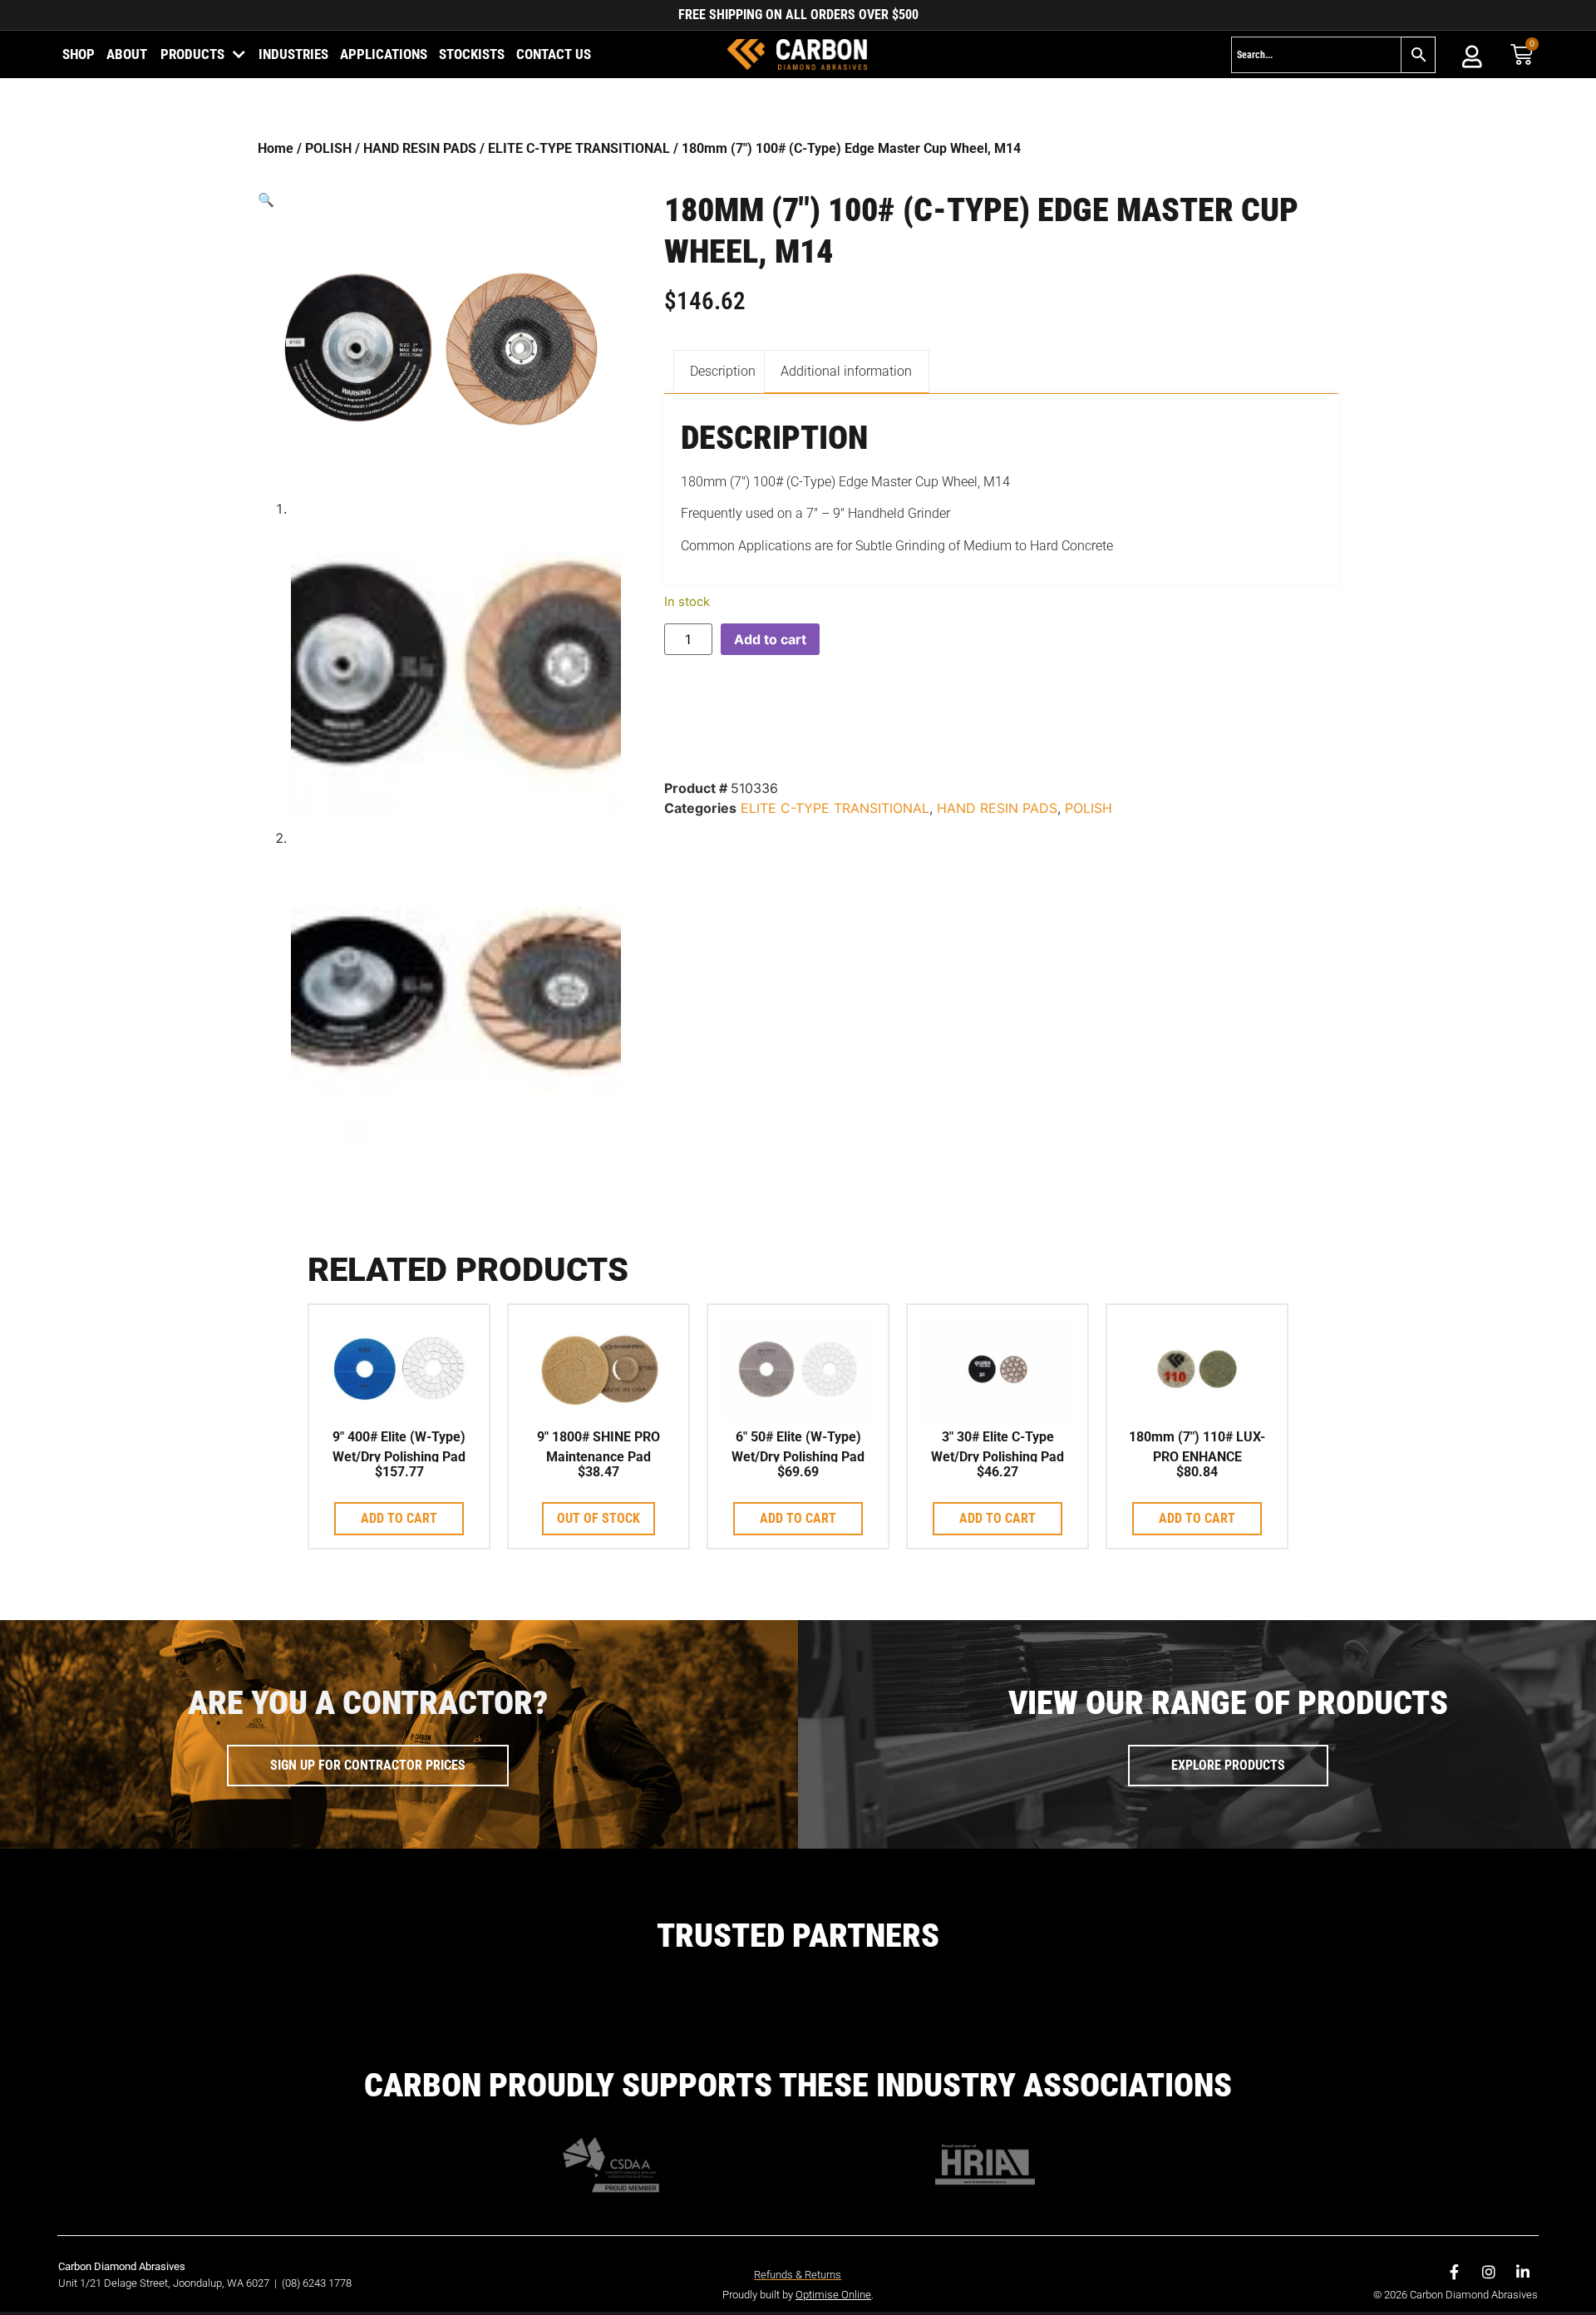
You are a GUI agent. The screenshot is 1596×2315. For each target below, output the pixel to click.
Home (276, 148)
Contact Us (554, 54)
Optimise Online (833, 2295)
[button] (439, 199)
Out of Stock (598, 1518)
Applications (384, 54)
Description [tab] (723, 371)
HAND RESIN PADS (420, 148)
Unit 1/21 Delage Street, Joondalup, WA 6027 (165, 2283)
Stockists (472, 54)
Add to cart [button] (399, 1518)
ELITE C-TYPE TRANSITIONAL (579, 148)
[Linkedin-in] (1523, 2272)
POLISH (328, 148)
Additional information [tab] (846, 371)
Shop (79, 54)
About (127, 54)
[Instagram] (1489, 2272)
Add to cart (770, 639)
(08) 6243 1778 (317, 2283)
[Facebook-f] (1455, 2272)
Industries (293, 54)
